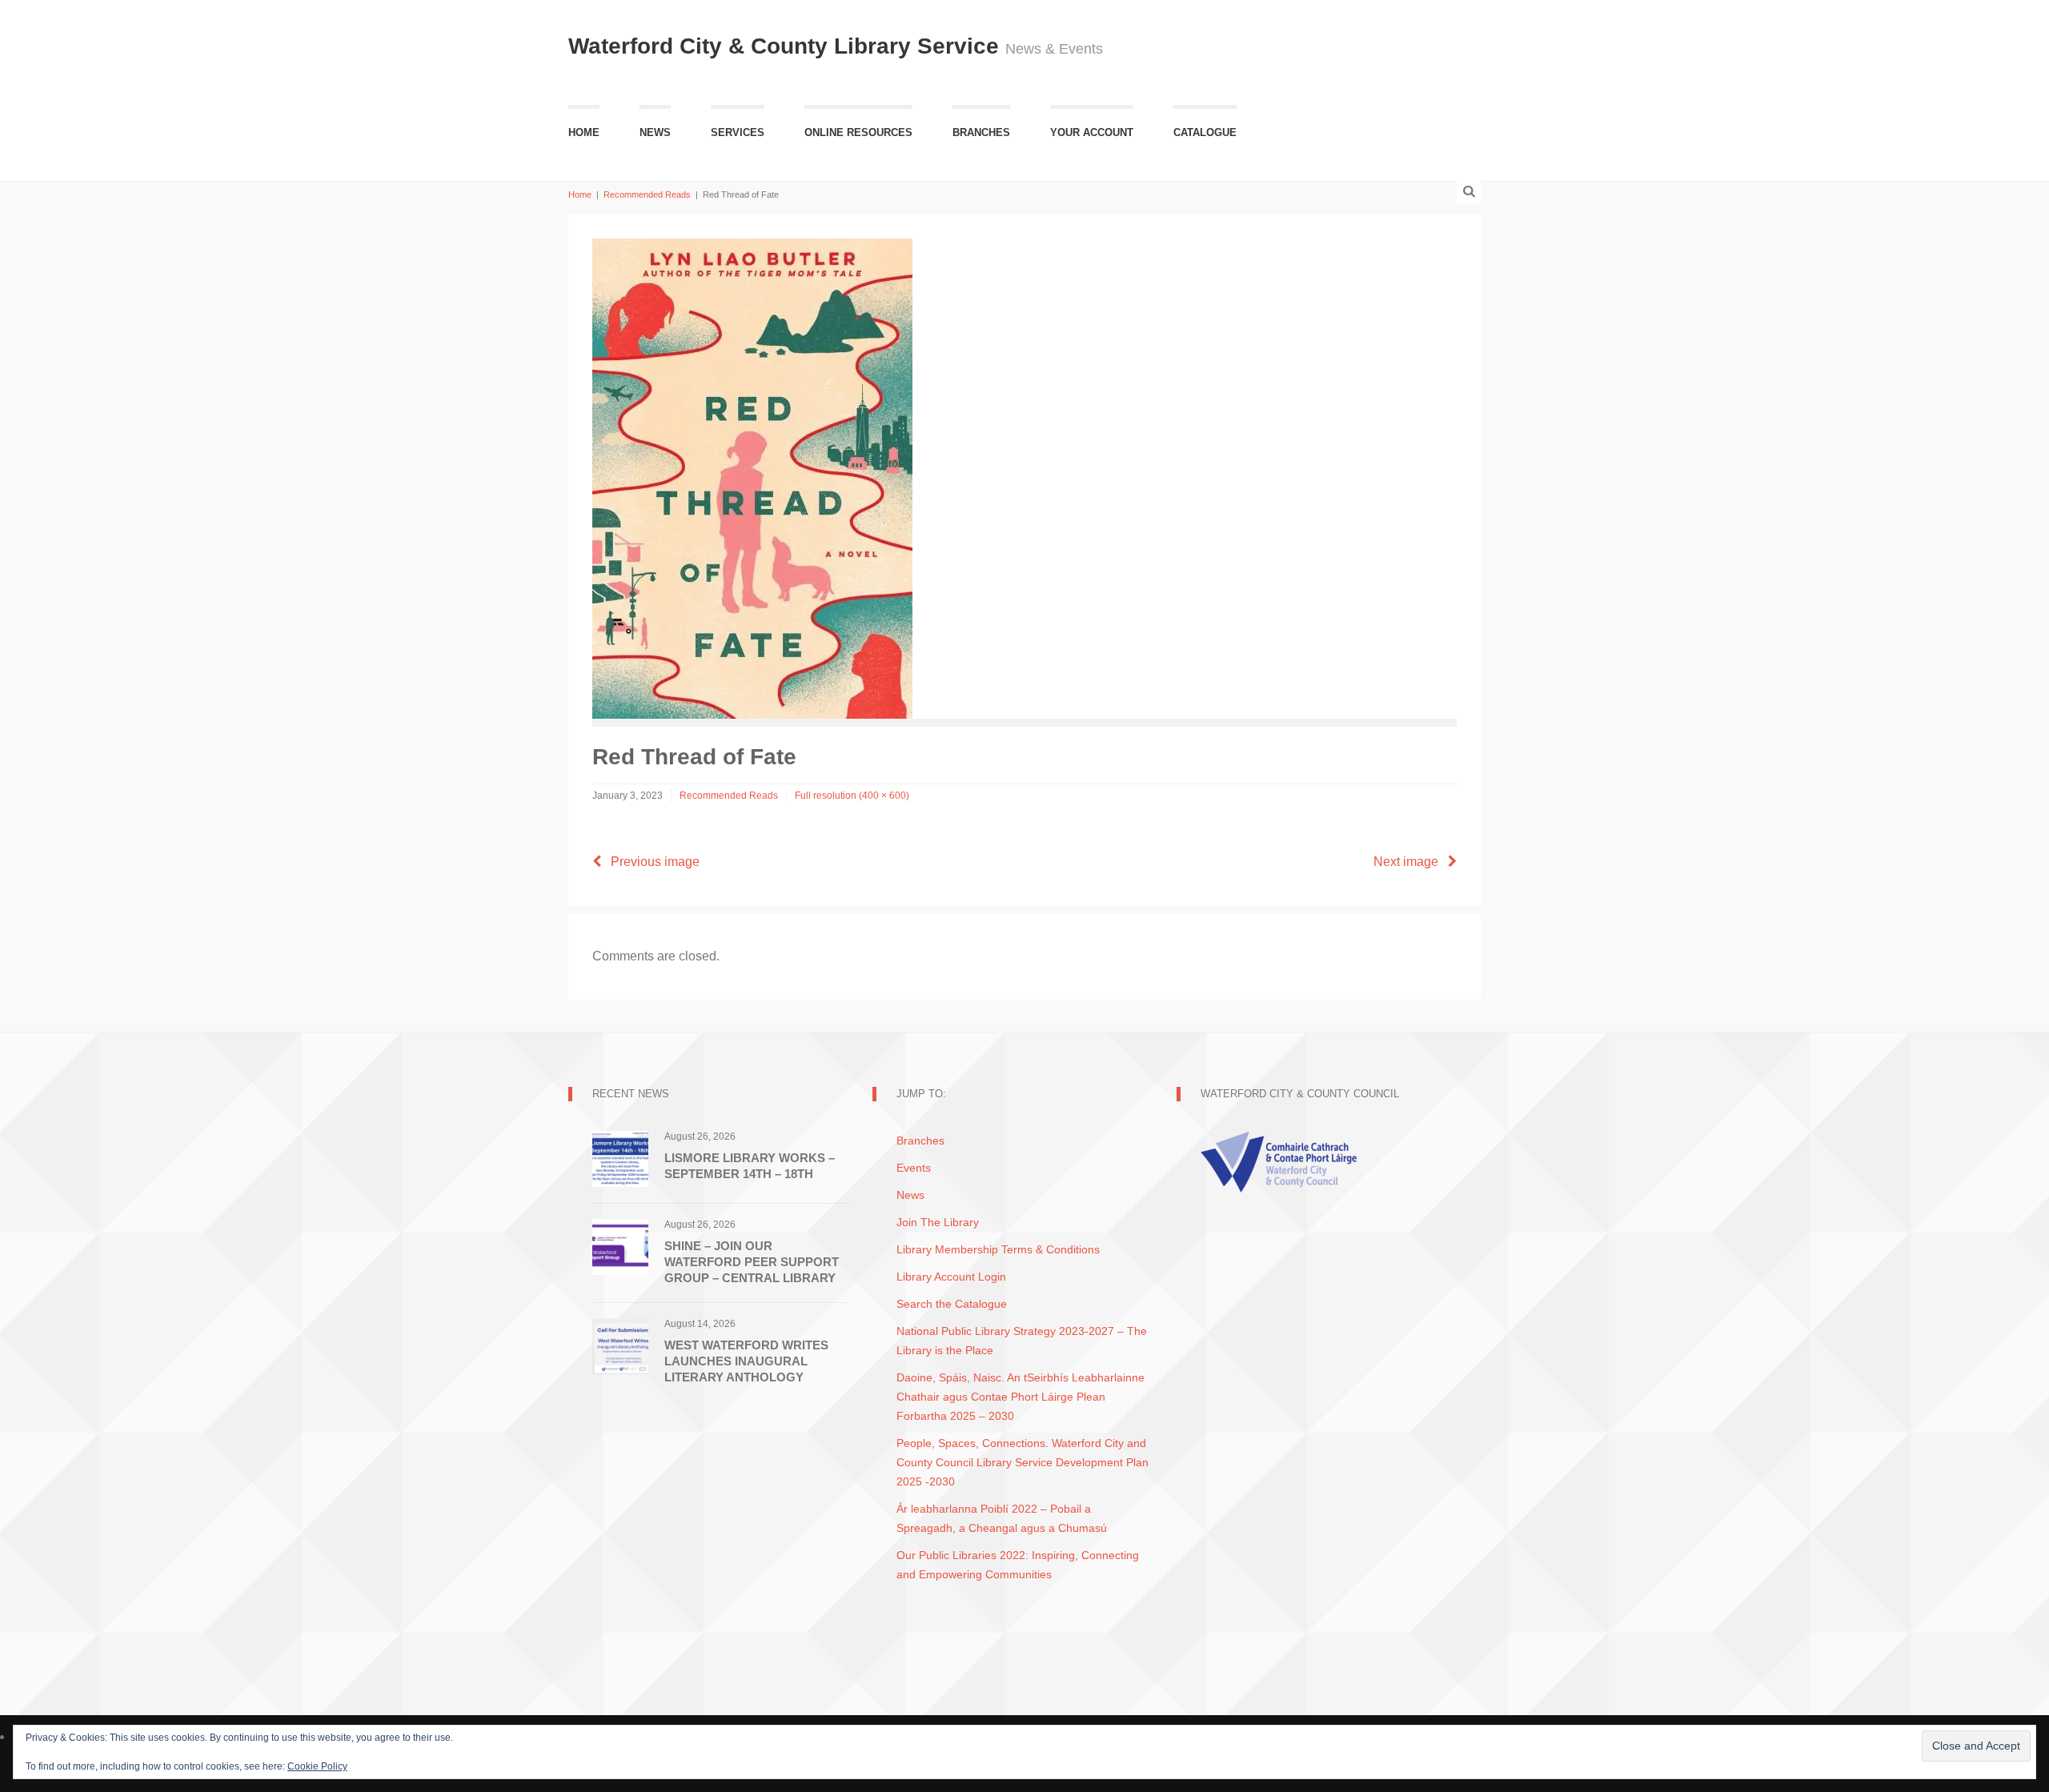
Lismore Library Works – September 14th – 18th (750, 1166)
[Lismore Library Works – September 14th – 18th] (620, 1158)
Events (914, 1168)
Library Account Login (951, 1277)
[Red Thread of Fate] (752, 477)
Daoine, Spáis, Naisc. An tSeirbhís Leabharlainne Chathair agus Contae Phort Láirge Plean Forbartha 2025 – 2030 (1020, 1397)
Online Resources (858, 132)
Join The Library (938, 1222)
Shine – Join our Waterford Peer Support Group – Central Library (752, 1262)
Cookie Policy (317, 1766)
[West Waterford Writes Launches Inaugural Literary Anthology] (620, 1345)
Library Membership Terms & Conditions (998, 1249)
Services (738, 132)
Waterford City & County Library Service (787, 46)
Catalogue (1205, 132)
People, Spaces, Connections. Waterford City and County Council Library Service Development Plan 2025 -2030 (1022, 1462)
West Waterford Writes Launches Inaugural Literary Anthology (746, 1361)
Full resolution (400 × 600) (852, 796)
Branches (981, 132)
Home (584, 132)
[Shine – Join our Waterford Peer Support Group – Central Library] (620, 1246)
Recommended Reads (647, 194)
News (655, 132)
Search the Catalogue (952, 1304)
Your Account (1092, 132)
